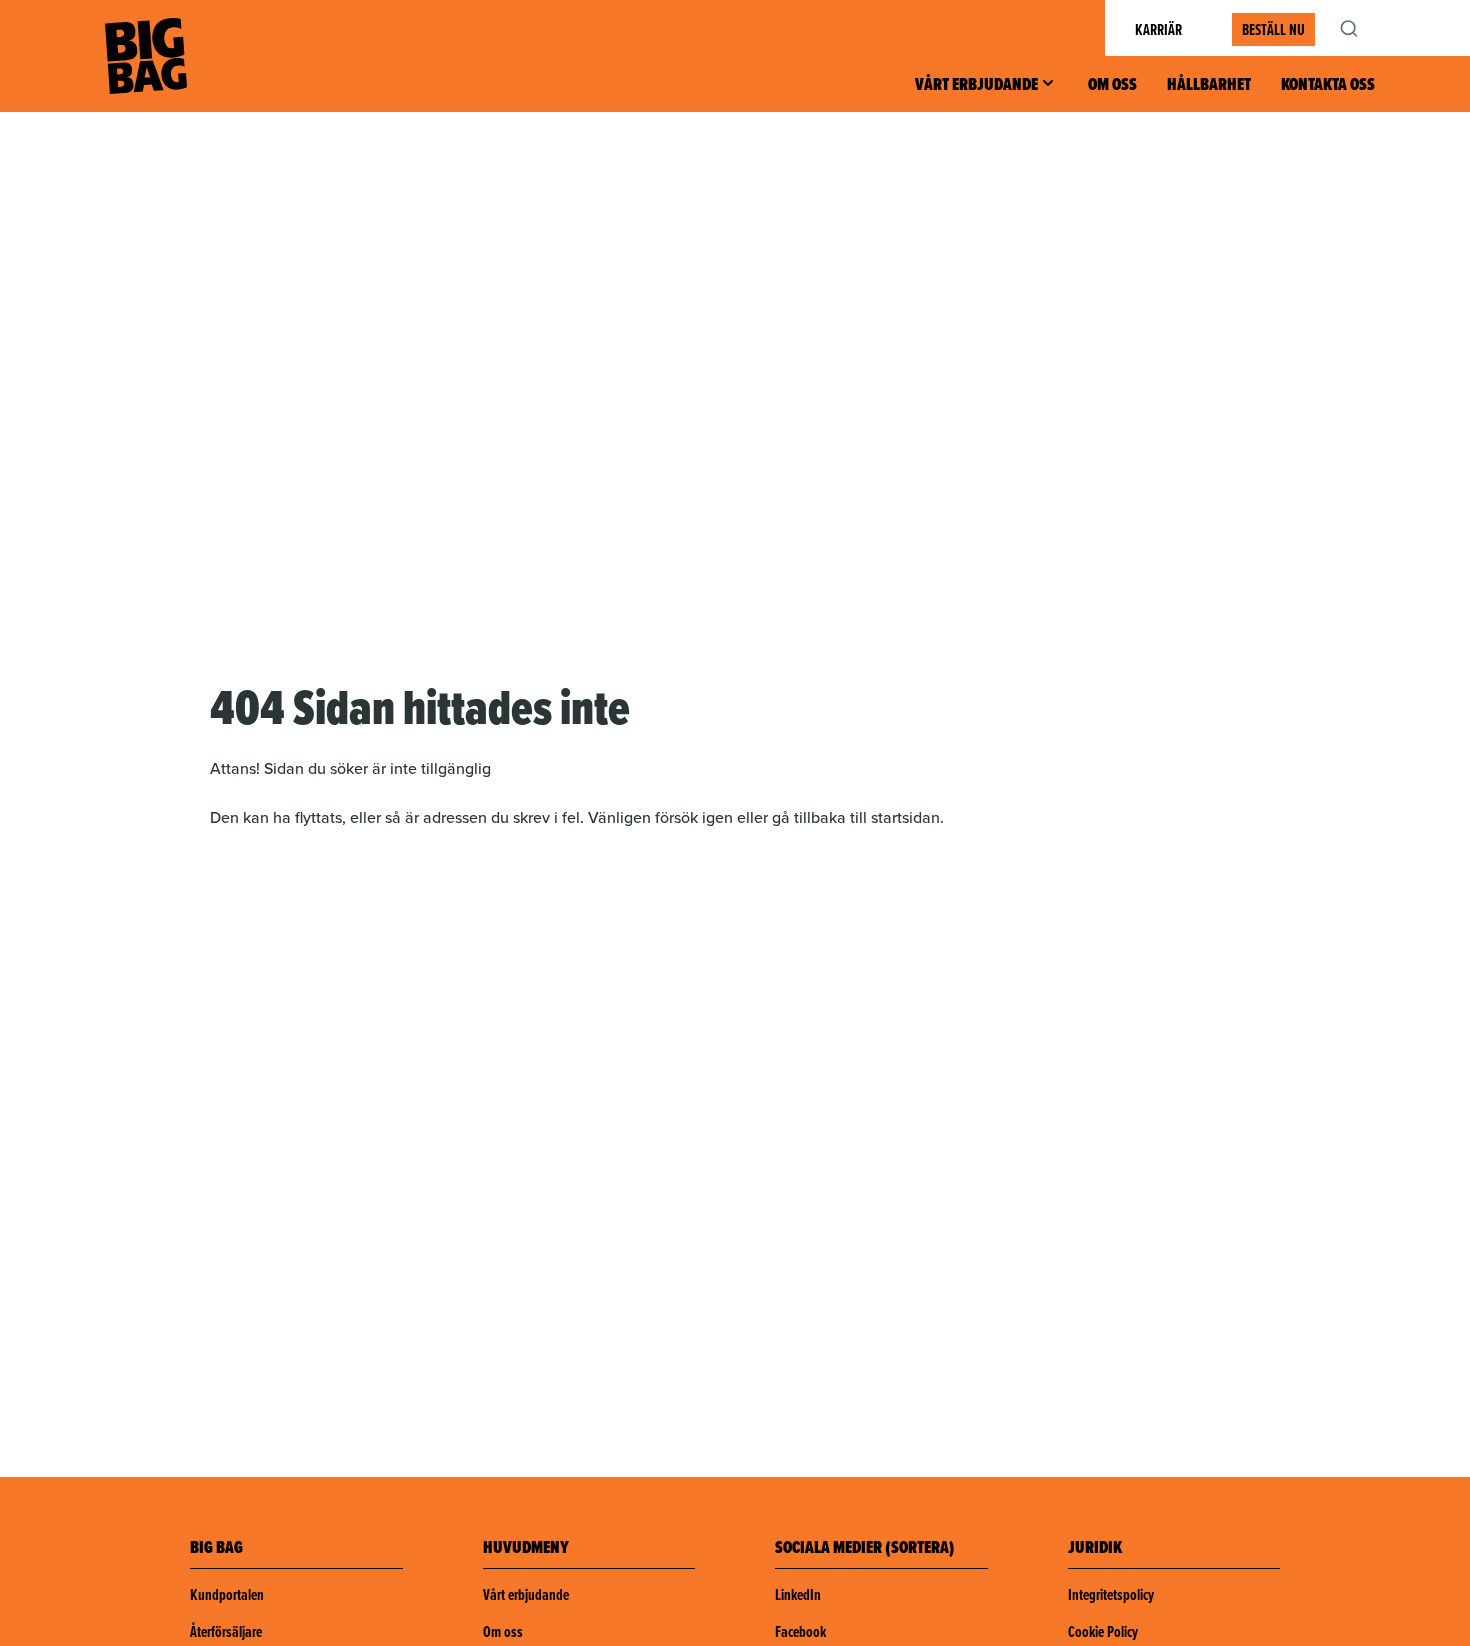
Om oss (1112, 84)
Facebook (800, 1631)
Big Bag (146, 56)
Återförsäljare (226, 1631)
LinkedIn (798, 1594)
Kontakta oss (1328, 84)
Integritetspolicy (1111, 1594)
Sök (1360, 28)
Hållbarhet (1209, 84)
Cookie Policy (1103, 1631)
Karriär (1158, 29)
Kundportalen (227, 1594)
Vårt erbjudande (976, 84)
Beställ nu (1273, 29)
